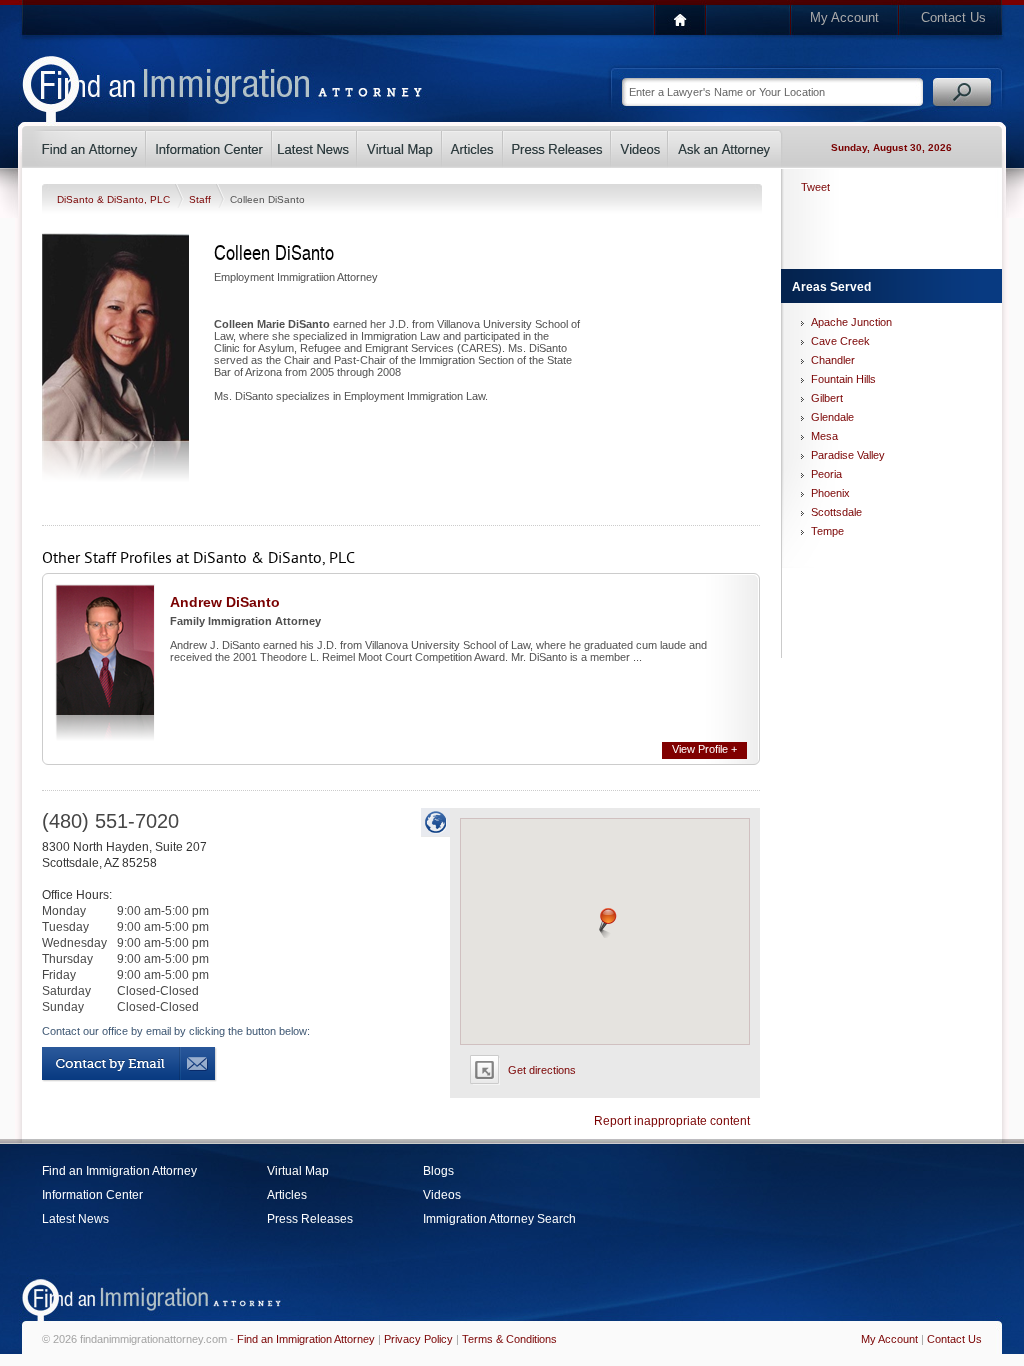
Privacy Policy (418, 1339)
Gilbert (827, 398)
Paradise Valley (848, 455)
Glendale (832, 417)
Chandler (833, 360)
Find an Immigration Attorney (119, 1171)
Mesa (824, 436)
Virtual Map (298, 1171)
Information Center (92, 1195)
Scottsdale (836, 512)
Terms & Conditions (509, 1339)
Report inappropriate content (672, 1121)
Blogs (438, 1171)
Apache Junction (851, 322)
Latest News (75, 1219)
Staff (201, 199)
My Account (844, 17)
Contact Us (953, 17)
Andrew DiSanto (225, 602)
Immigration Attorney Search (499, 1219)
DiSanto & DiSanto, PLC (115, 199)
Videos (442, 1195)
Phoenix (830, 493)
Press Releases (310, 1219)
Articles (287, 1195)
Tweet (815, 187)
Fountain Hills (843, 379)
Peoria (826, 474)
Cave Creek (840, 341)
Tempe (827, 531)
